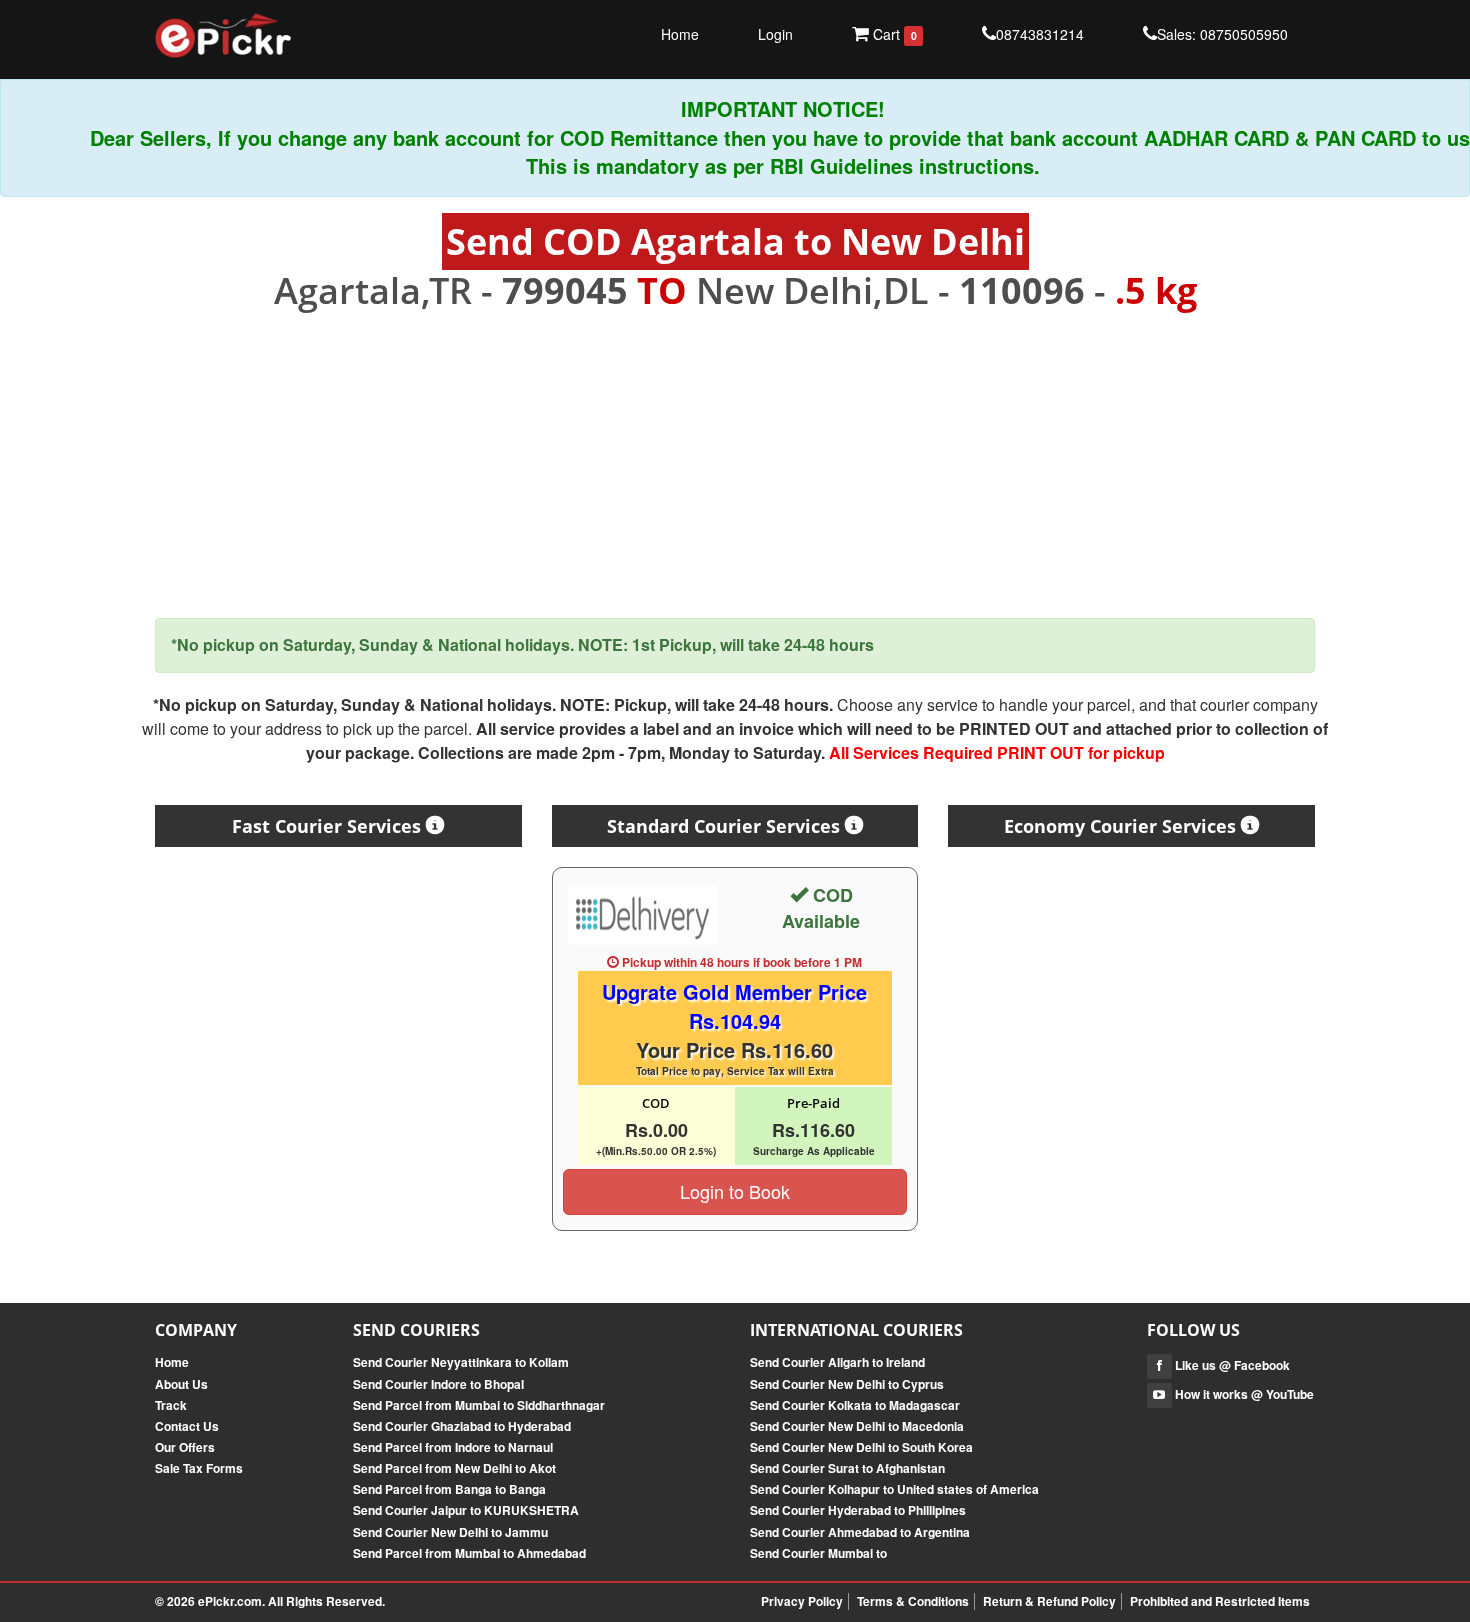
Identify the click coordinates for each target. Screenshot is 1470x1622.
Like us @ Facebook (1231, 1365)
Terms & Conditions (913, 1601)
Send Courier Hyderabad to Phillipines (858, 1510)
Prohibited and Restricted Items (1220, 1601)
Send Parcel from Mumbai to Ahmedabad (469, 1553)
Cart (892, 34)
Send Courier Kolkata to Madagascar (855, 1405)
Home (680, 34)
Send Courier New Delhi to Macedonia (857, 1426)
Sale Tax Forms (199, 1468)
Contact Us (187, 1426)
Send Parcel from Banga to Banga (449, 1489)
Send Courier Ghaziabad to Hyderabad (462, 1426)
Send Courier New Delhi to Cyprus (847, 1384)
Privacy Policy (802, 1601)
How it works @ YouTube (1243, 1394)
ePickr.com (230, 1601)
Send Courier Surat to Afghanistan (847, 1468)
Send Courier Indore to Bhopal (438, 1384)
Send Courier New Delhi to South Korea (861, 1447)
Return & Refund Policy (1049, 1601)
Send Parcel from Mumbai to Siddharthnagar (479, 1405)
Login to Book (735, 1191)
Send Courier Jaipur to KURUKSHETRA (466, 1510)
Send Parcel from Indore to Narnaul (453, 1447)
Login (775, 34)
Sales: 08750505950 (1222, 34)
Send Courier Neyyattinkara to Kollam (461, 1362)
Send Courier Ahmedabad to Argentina (860, 1532)
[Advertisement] (735, 465)
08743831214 (1040, 34)
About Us (181, 1384)
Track (171, 1405)
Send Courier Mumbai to (818, 1553)
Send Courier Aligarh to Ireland (837, 1362)
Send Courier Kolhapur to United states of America (894, 1489)
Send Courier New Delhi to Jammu (450, 1532)
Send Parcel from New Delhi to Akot (454, 1468)
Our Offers (185, 1447)
